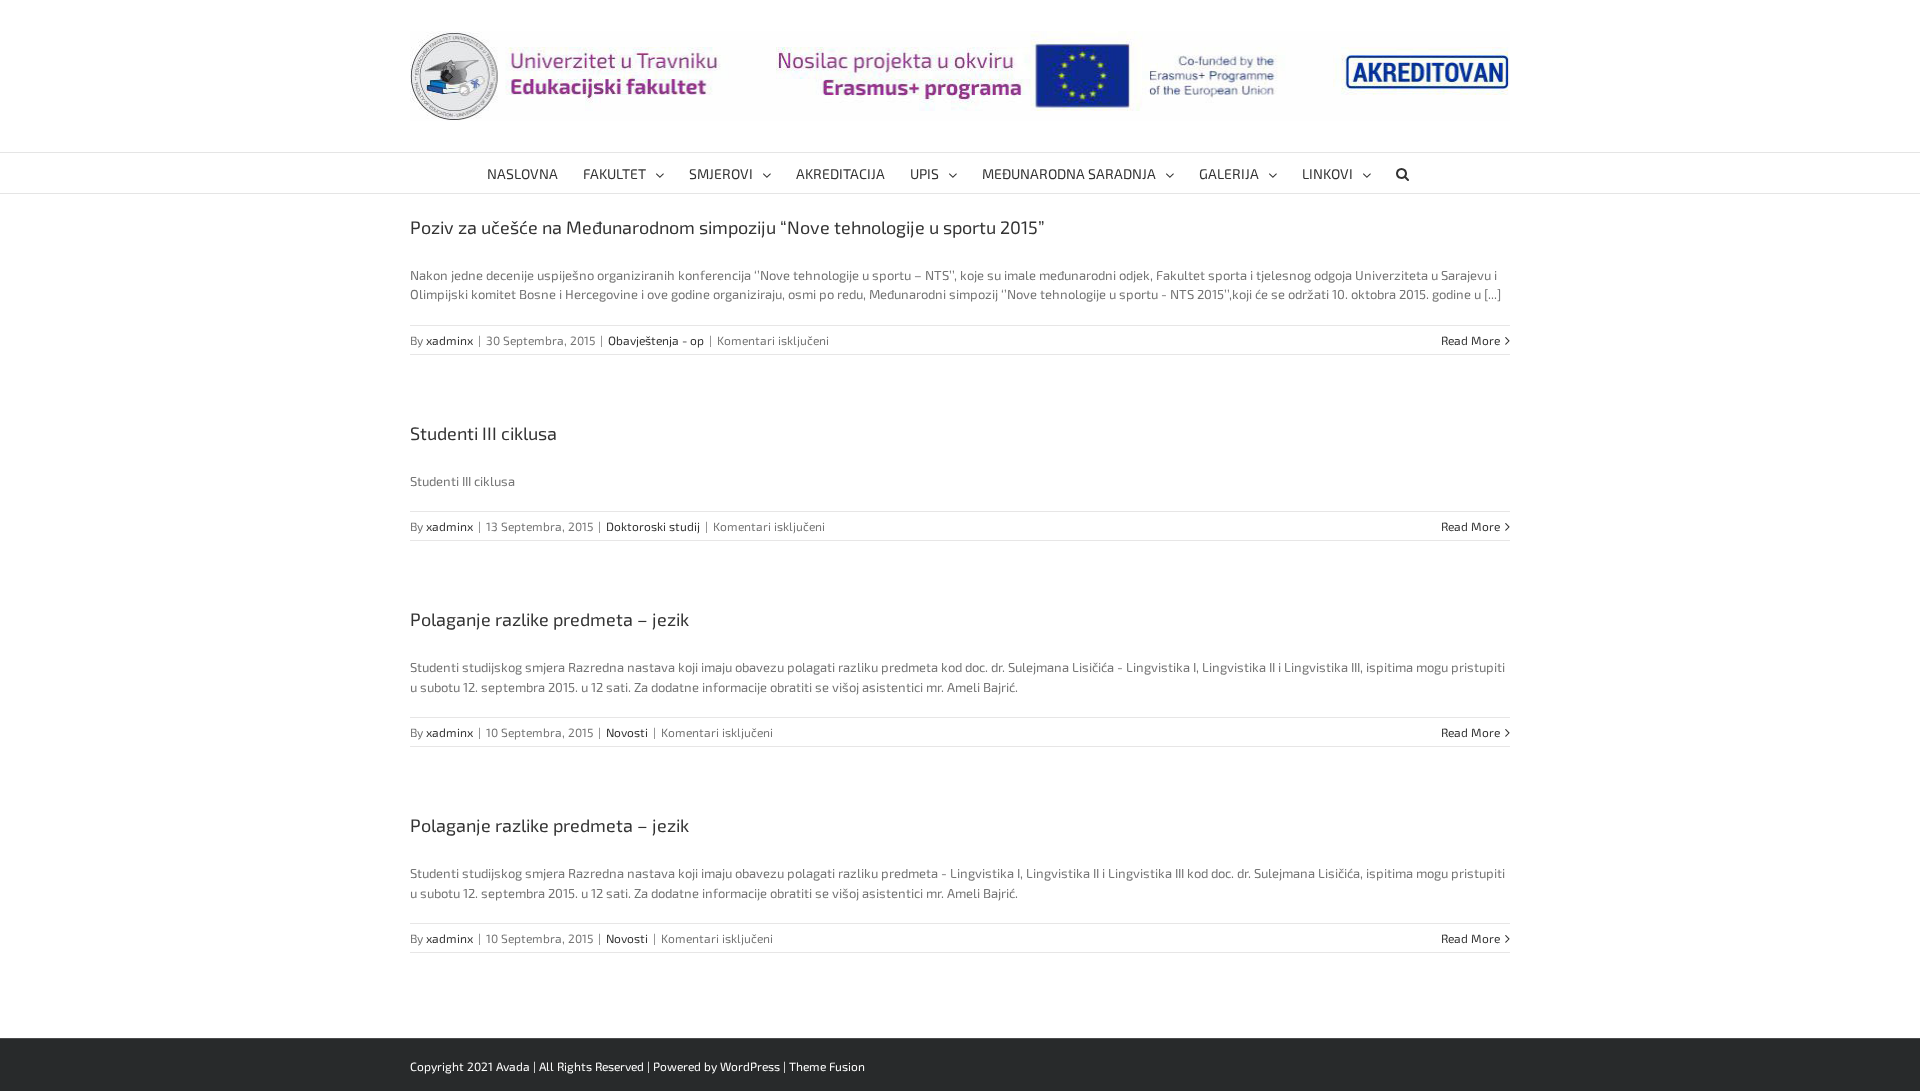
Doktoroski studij (653, 526)
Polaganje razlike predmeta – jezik (549, 619)
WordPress (750, 1066)
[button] (1402, 173)
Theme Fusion (827, 1066)
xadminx (449, 340)
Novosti (627, 732)
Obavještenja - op (656, 340)
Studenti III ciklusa (483, 433)
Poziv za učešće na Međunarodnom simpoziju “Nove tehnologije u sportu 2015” (727, 227)
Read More (1470, 340)
